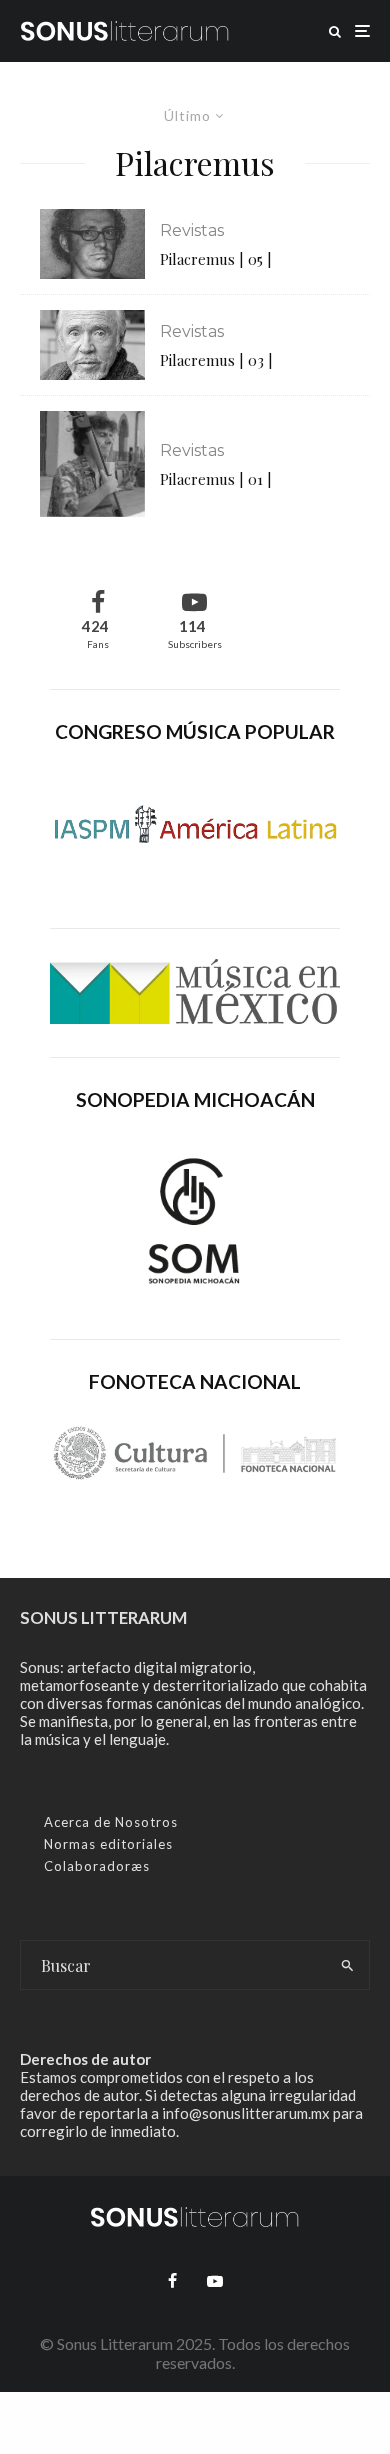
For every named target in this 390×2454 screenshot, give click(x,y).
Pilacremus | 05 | (216, 259)
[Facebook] (172, 2281)
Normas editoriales (108, 1844)
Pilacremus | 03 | (216, 360)
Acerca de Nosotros (111, 1822)
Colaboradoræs (97, 1866)
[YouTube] (215, 2281)
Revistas (192, 230)
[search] (347, 1965)
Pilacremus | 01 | (216, 479)
